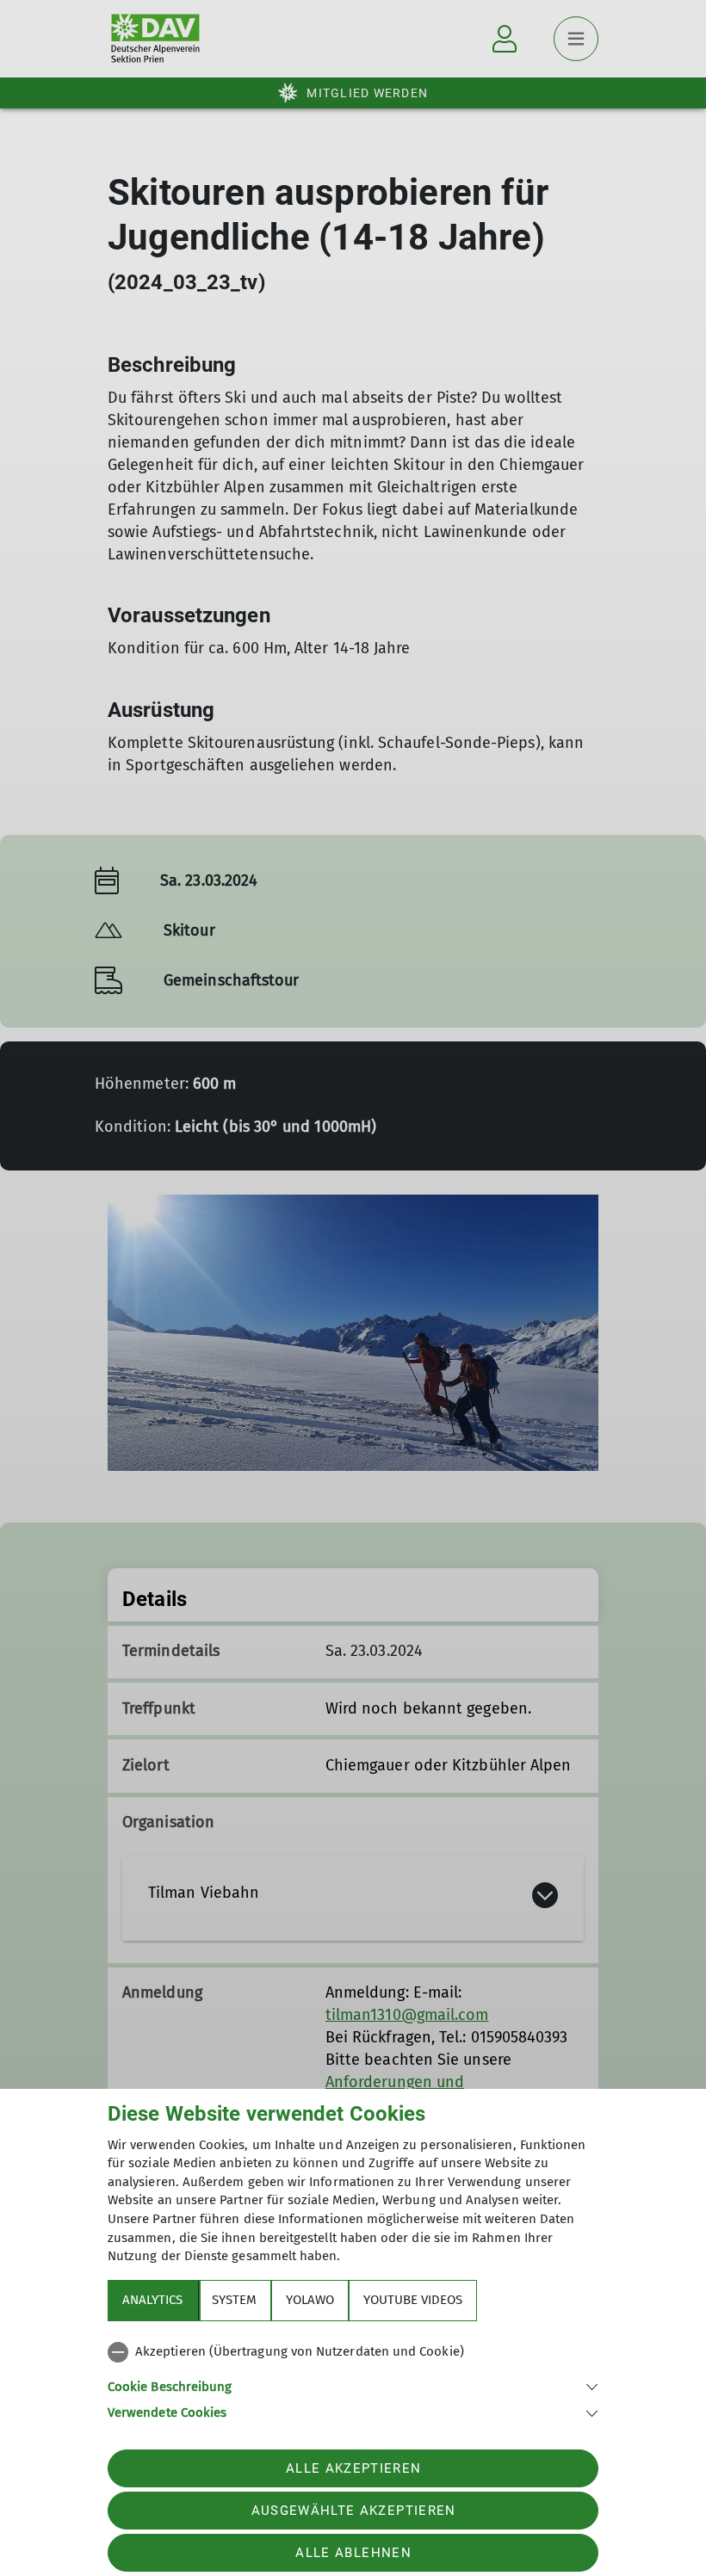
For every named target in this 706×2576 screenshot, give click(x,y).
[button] (353, 2385)
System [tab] (234, 2300)
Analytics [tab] (152, 2300)
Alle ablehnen (353, 2553)
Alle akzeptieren (353, 2468)
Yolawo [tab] (310, 2300)
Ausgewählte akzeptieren (354, 2511)
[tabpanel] (353, 2379)
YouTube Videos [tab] (413, 2300)
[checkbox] (353, 2352)
